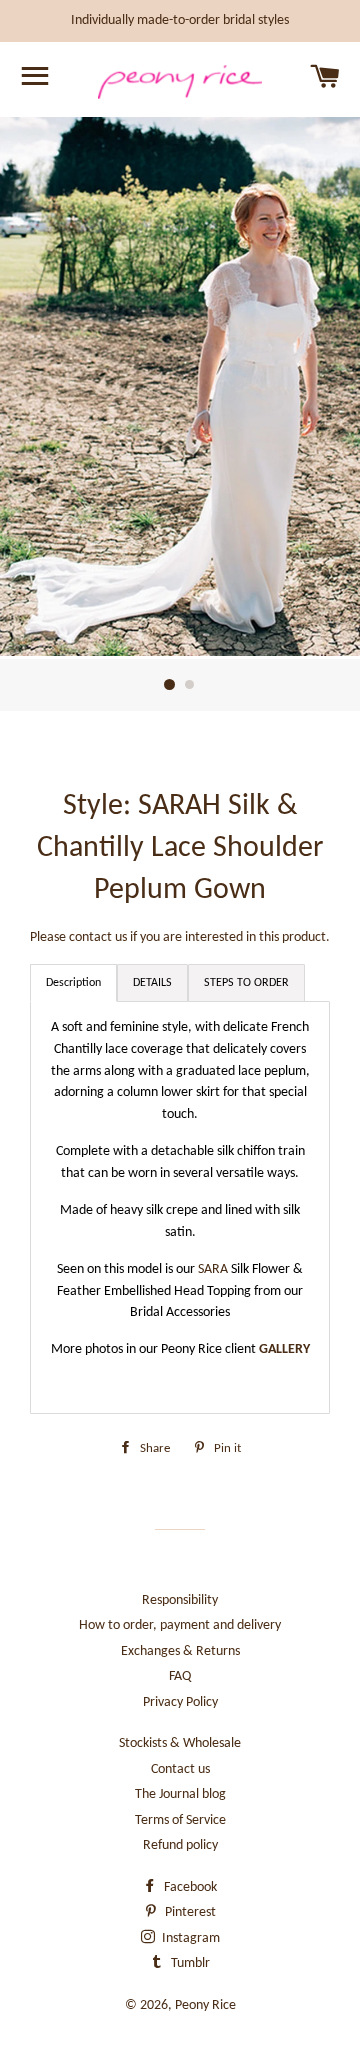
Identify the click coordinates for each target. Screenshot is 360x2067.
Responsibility (180, 1600)
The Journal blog (180, 1794)
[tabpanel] (180, 1207)
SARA (214, 1269)
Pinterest (189, 1912)
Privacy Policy (180, 1702)
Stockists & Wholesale (180, 1743)
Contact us (180, 1769)
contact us (98, 937)
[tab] (152, 983)
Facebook (189, 1887)
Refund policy (180, 1845)
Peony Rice (205, 2005)
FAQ (180, 1676)
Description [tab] (73, 983)
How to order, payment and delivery (180, 1625)
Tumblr (189, 1963)
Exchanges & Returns (180, 1651)
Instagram (189, 1938)
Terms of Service (180, 1820)
